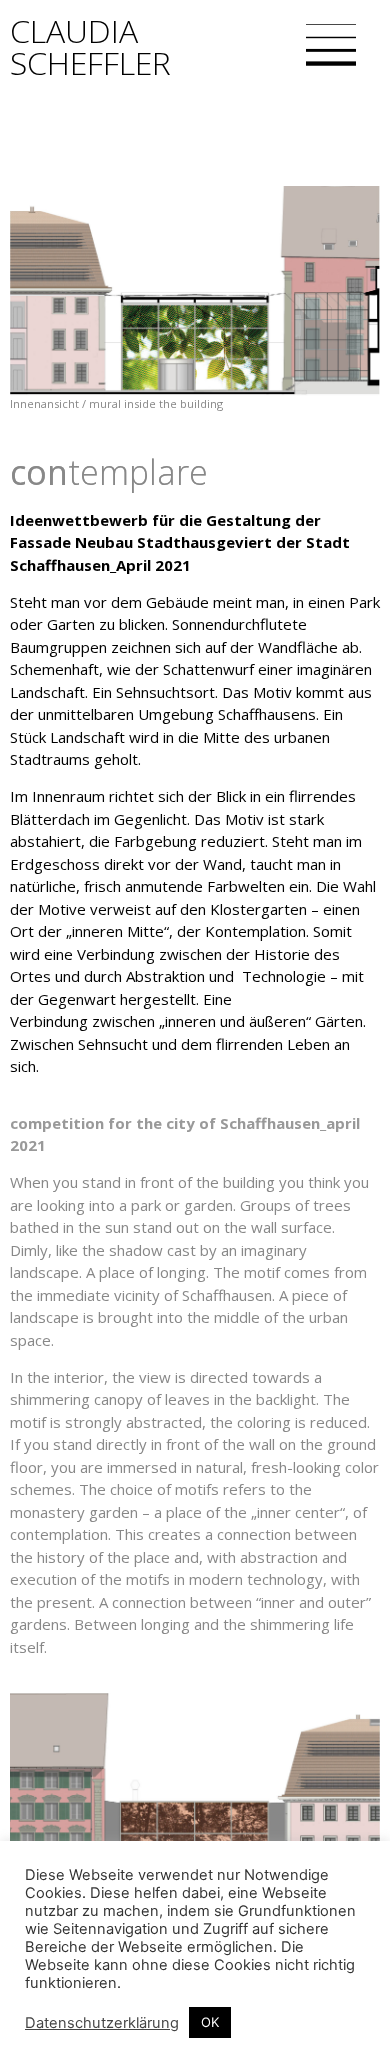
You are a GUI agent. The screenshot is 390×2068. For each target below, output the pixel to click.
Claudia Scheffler (90, 46)
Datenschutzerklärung (102, 2023)
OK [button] (210, 2022)
